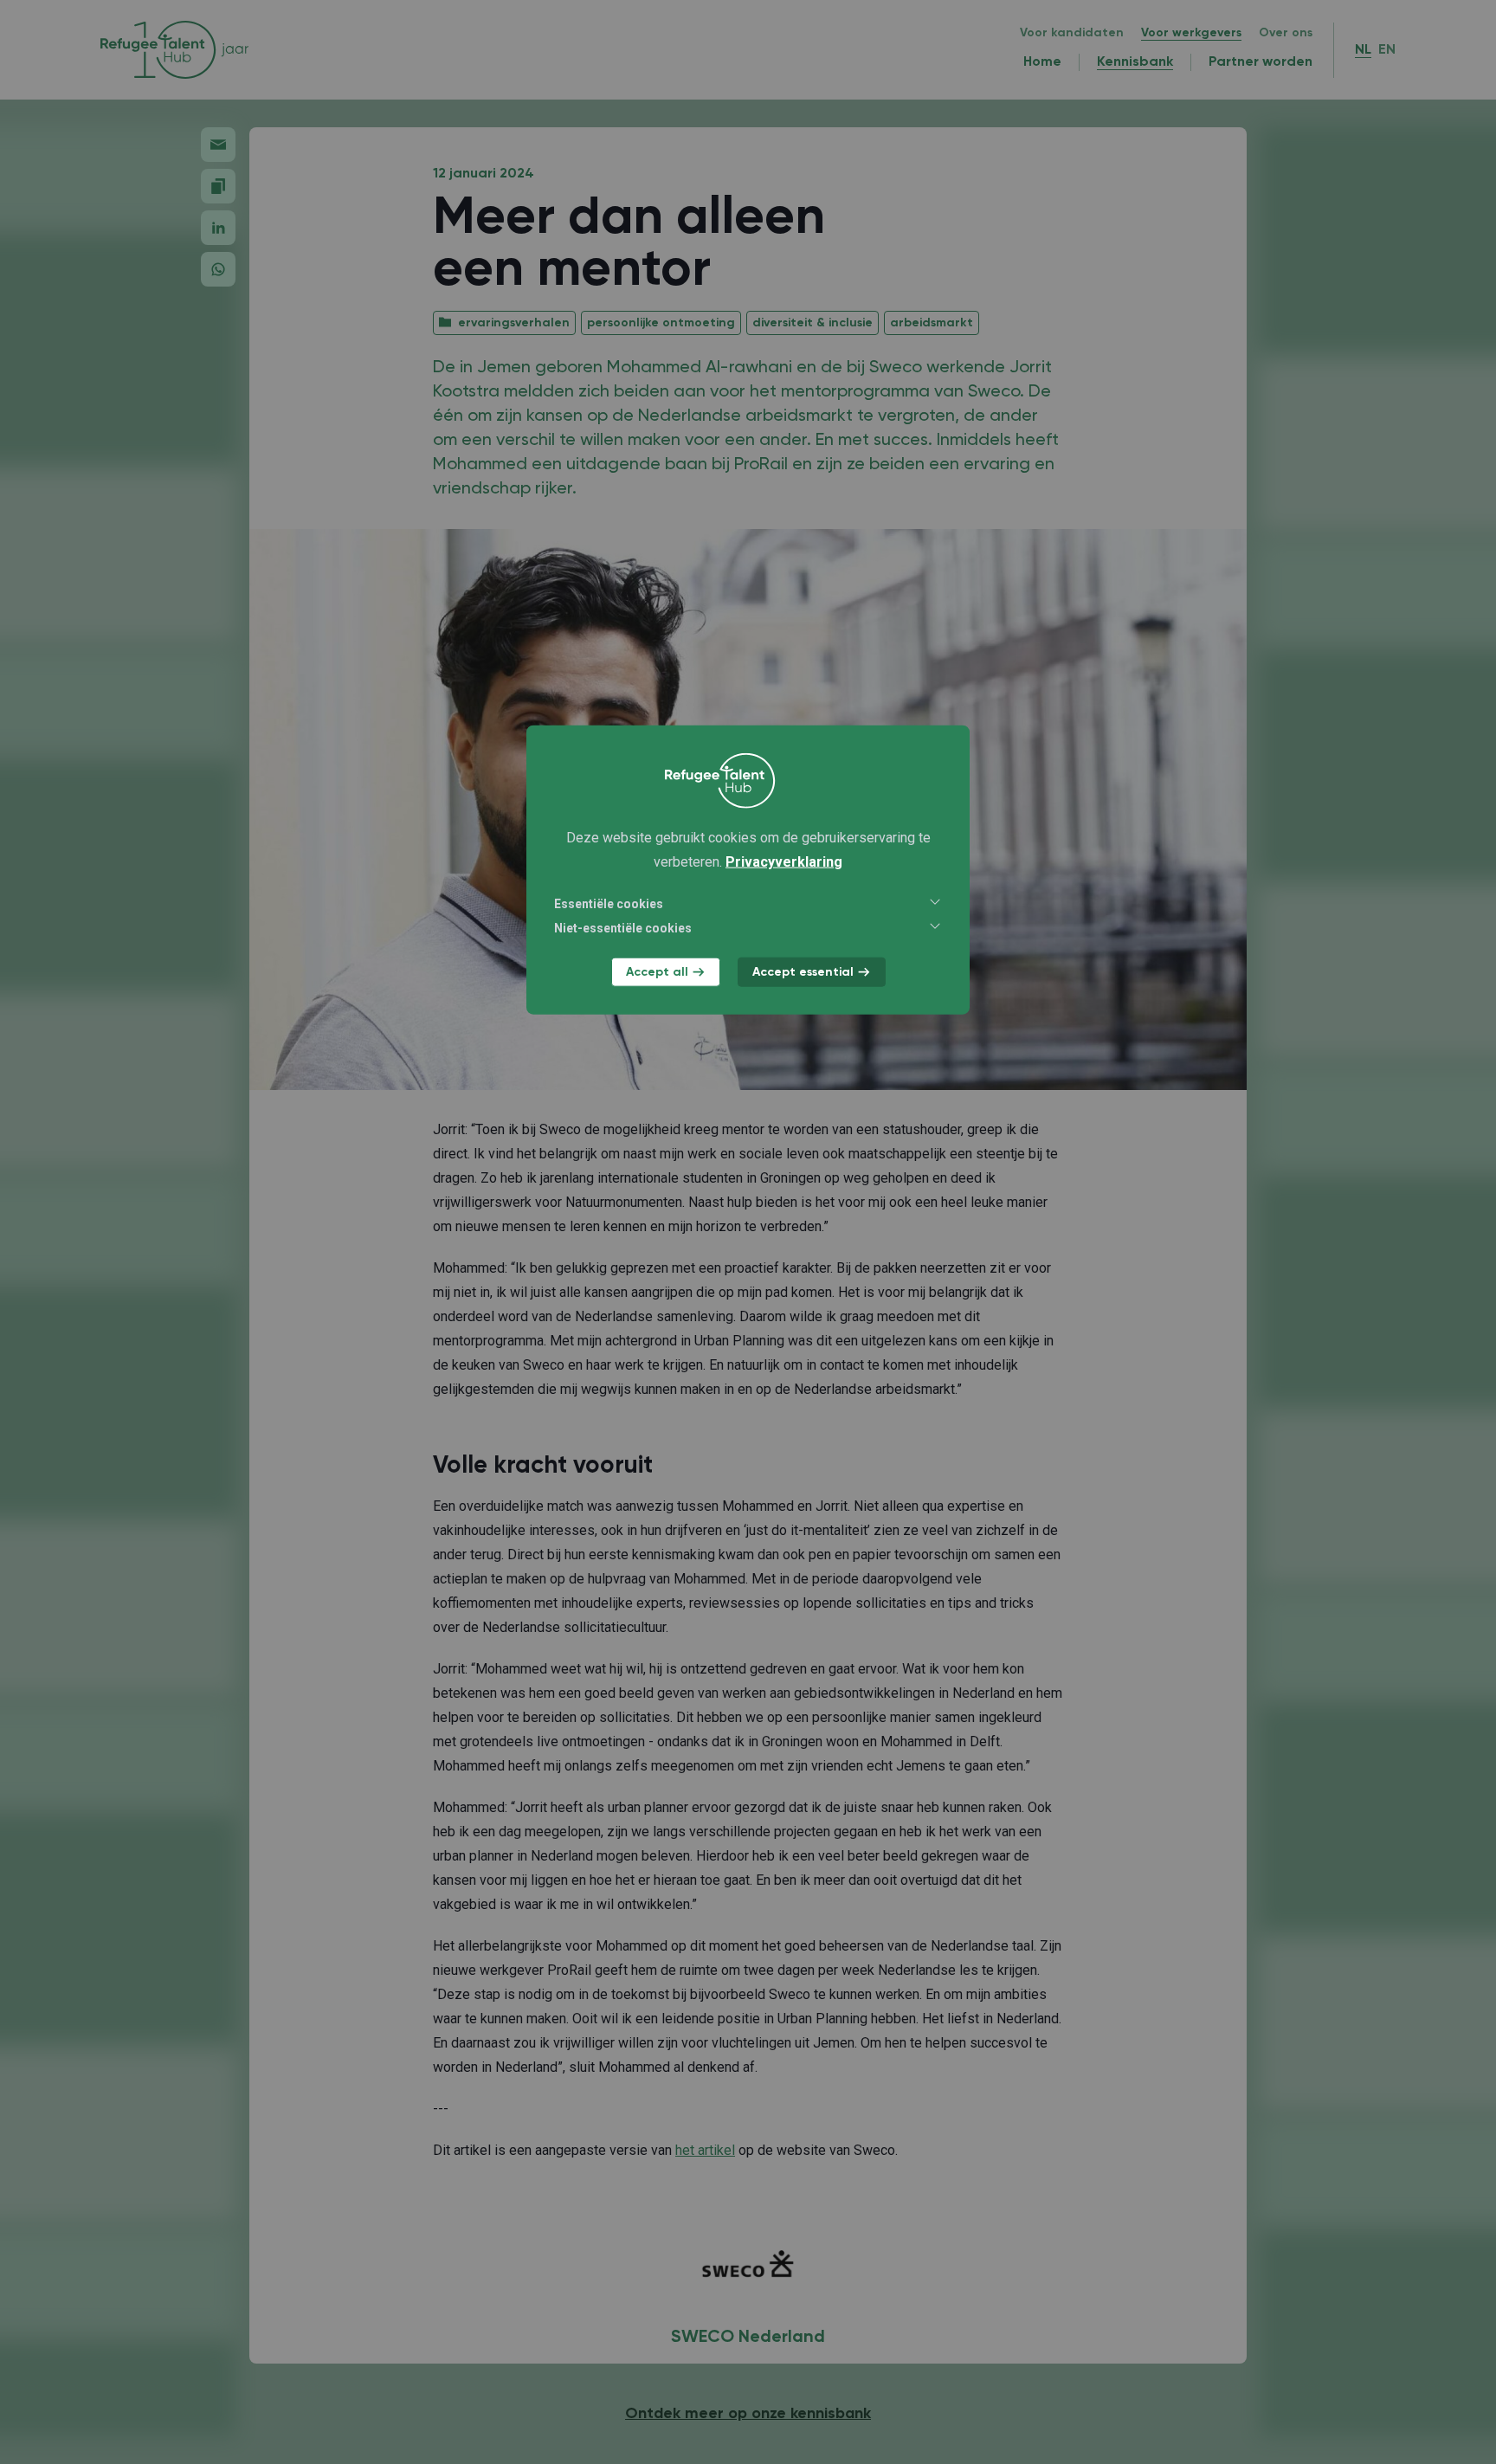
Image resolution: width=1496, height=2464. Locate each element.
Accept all (657, 971)
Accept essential (803, 971)
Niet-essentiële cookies (623, 927)
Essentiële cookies (609, 903)
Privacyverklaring (784, 861)
